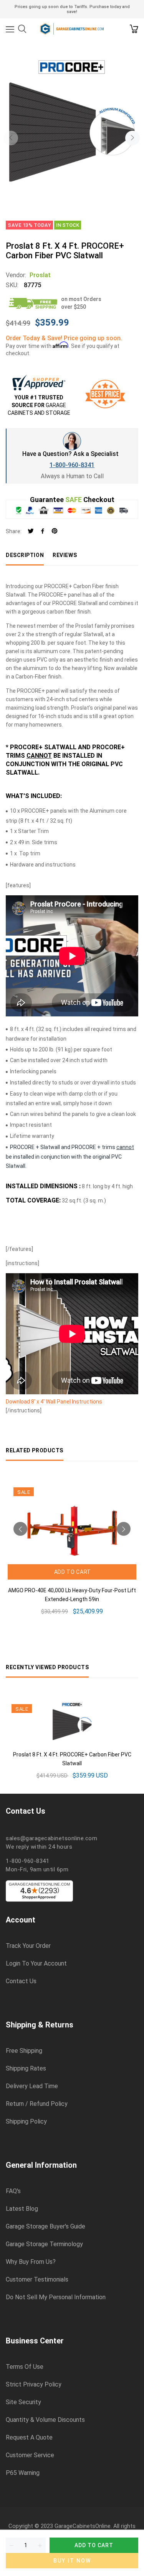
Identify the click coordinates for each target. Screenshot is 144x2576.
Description (25, 555)
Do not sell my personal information (56, 2297)
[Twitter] (31, 531)
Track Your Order (28, 1946)
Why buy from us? (31, 2262)
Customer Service (30, 2455)
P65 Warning (23, 2473)
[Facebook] (43, 531)
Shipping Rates (26, 2069)
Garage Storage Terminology (44, 2244)
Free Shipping (24, 2051)
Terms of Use (25, 2367)
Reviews (65, 555)
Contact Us (21, 1981)
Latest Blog (22, 2209)
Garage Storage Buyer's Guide (46, 2227)
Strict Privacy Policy (34, 2385)
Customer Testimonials (37, 2280)
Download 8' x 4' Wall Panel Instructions (54, 1402)
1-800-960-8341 (72, 465)
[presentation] (11, 138)
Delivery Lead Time (32, 2086)
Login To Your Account (36, 1964)
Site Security (23, 2402)
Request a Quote (29, 2438)
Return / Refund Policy (37, 2104)
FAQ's (13, 2191)
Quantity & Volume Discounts (45, 2420)
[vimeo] (55, 531)
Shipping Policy (26, 2122)
